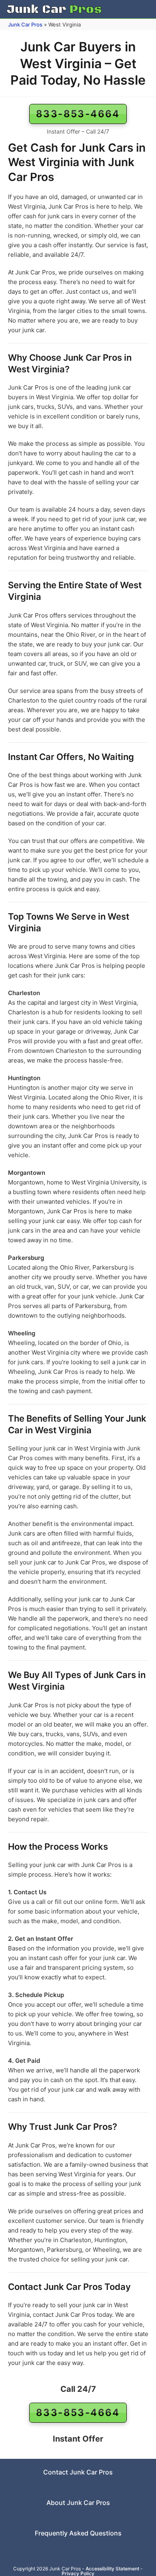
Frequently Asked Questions (78, 2533)
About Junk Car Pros (78, 2503)
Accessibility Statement (112, 2569)
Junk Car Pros (25, 24)
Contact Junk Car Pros (78, 2472)
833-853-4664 (78, 114)
